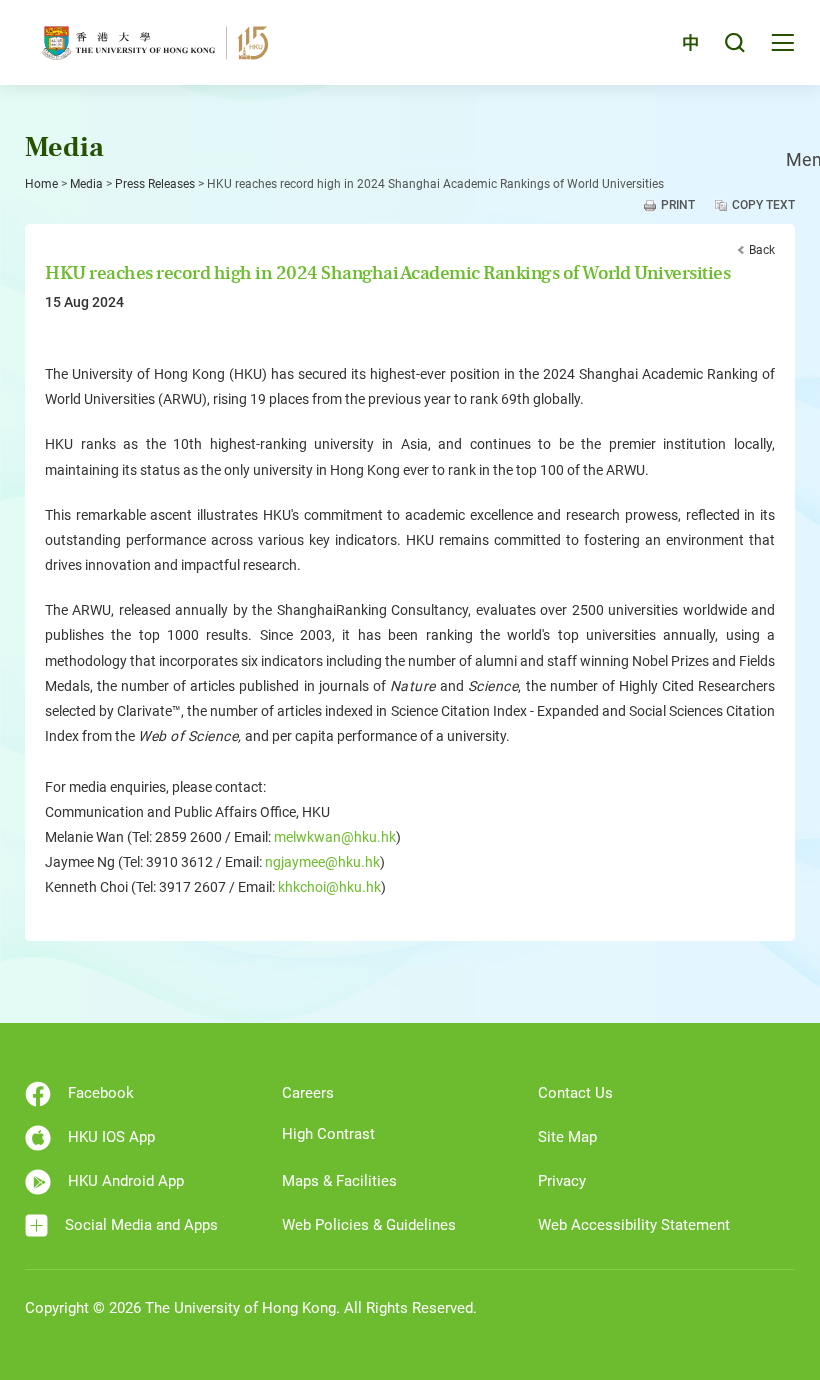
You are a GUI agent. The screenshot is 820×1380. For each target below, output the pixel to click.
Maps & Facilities (339, 1181)
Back (762, 250)
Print (678, 205)
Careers (308, 1093)
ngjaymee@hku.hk (322, 862)
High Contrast (328, 1134)
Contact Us (575, 1093)
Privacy (562, 1181)
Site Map (567, 1137)
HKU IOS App (111, 1137)
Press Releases (155, 184)
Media (86, 184)
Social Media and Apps (141, 1225)
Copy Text (763, 205)
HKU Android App (126, 1181)
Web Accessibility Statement (634, 1225)
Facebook (101, 1093)
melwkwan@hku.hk (335, 837)
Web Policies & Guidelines (369, 1225)
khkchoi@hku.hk (329, 887)
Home (41, 184)
